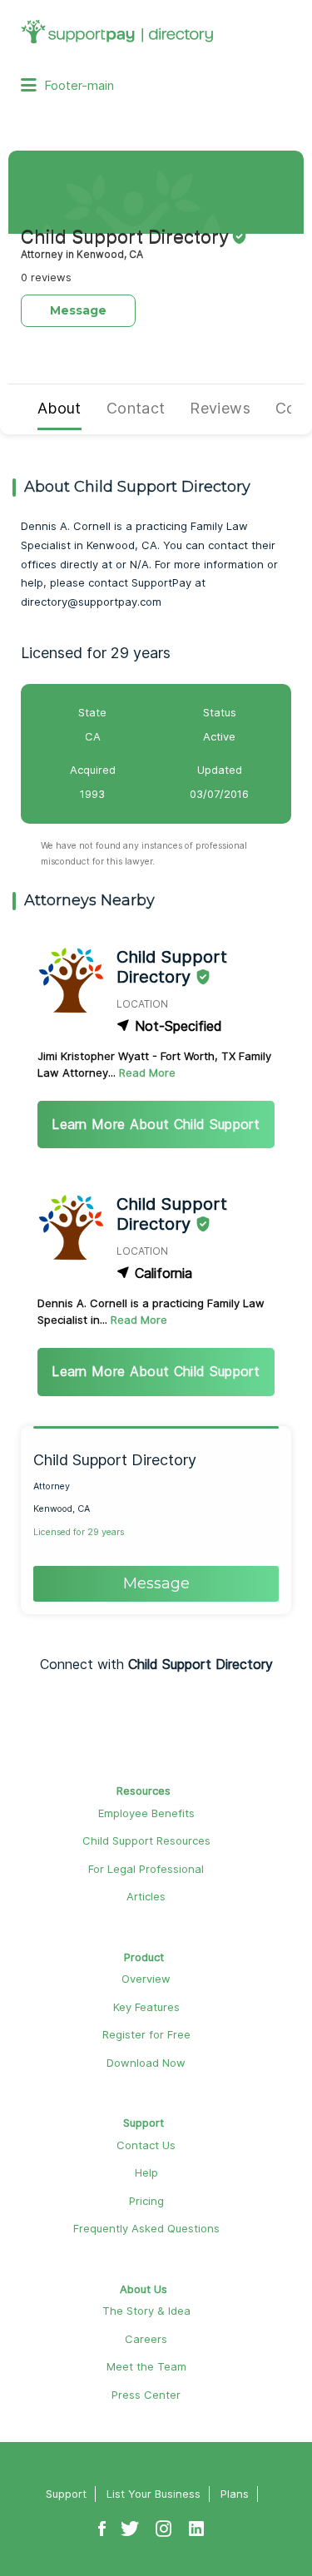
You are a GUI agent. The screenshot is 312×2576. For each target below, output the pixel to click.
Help (146, 2172)
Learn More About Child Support (156, 1124)
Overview (146, 1979)
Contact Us (146, 2145)
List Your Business (154, 2494)
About (59, 408)
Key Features (146, 2007)
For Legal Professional (146, 1869)
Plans (235, 2494)
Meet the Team (146, 2366)
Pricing (146, 2201)
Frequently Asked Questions (146, 2228)
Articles (146, 1896)
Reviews (220, 408)
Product (144, 1957)
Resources (144, 1791)
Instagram (164, 2520)
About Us (144, 2289)
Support (144, 2123)
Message (78, 310)
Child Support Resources (146, 1840)
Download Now (146, 2063)
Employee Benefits (146, 1813)
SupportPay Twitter (130, 2520)
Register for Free (146, 2034)
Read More (147, 1073)
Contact (136, 408)
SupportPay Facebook (102, 2520)
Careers (146, 2339)
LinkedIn (196, 2520)
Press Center (146, 2395)
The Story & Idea (146, 2311)
